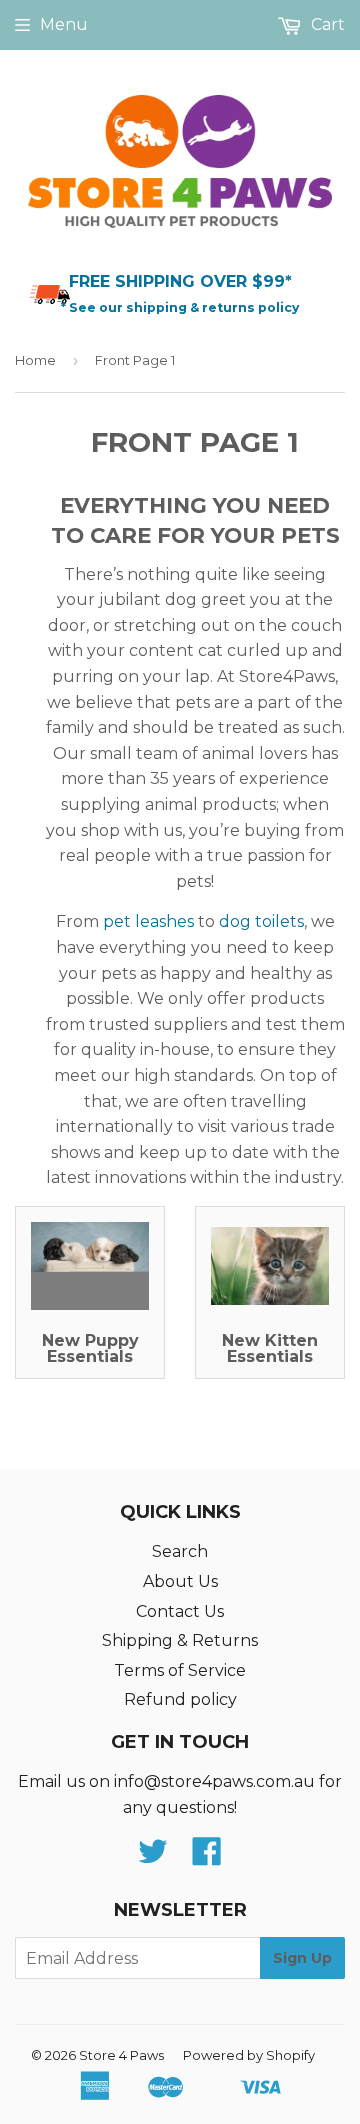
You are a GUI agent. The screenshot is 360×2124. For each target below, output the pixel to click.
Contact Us (180, 1611)
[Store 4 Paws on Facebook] (207, 1857)
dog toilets (261, 921)
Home (35, 360)
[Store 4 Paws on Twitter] (153, 1857)
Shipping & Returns (180, 1640)
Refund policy (180, 1699)
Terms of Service (180, 1670)
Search (180, 1551)
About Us (180, 1581)
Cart (326, 24)
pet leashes (148, 921)
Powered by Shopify (249, 2055)
